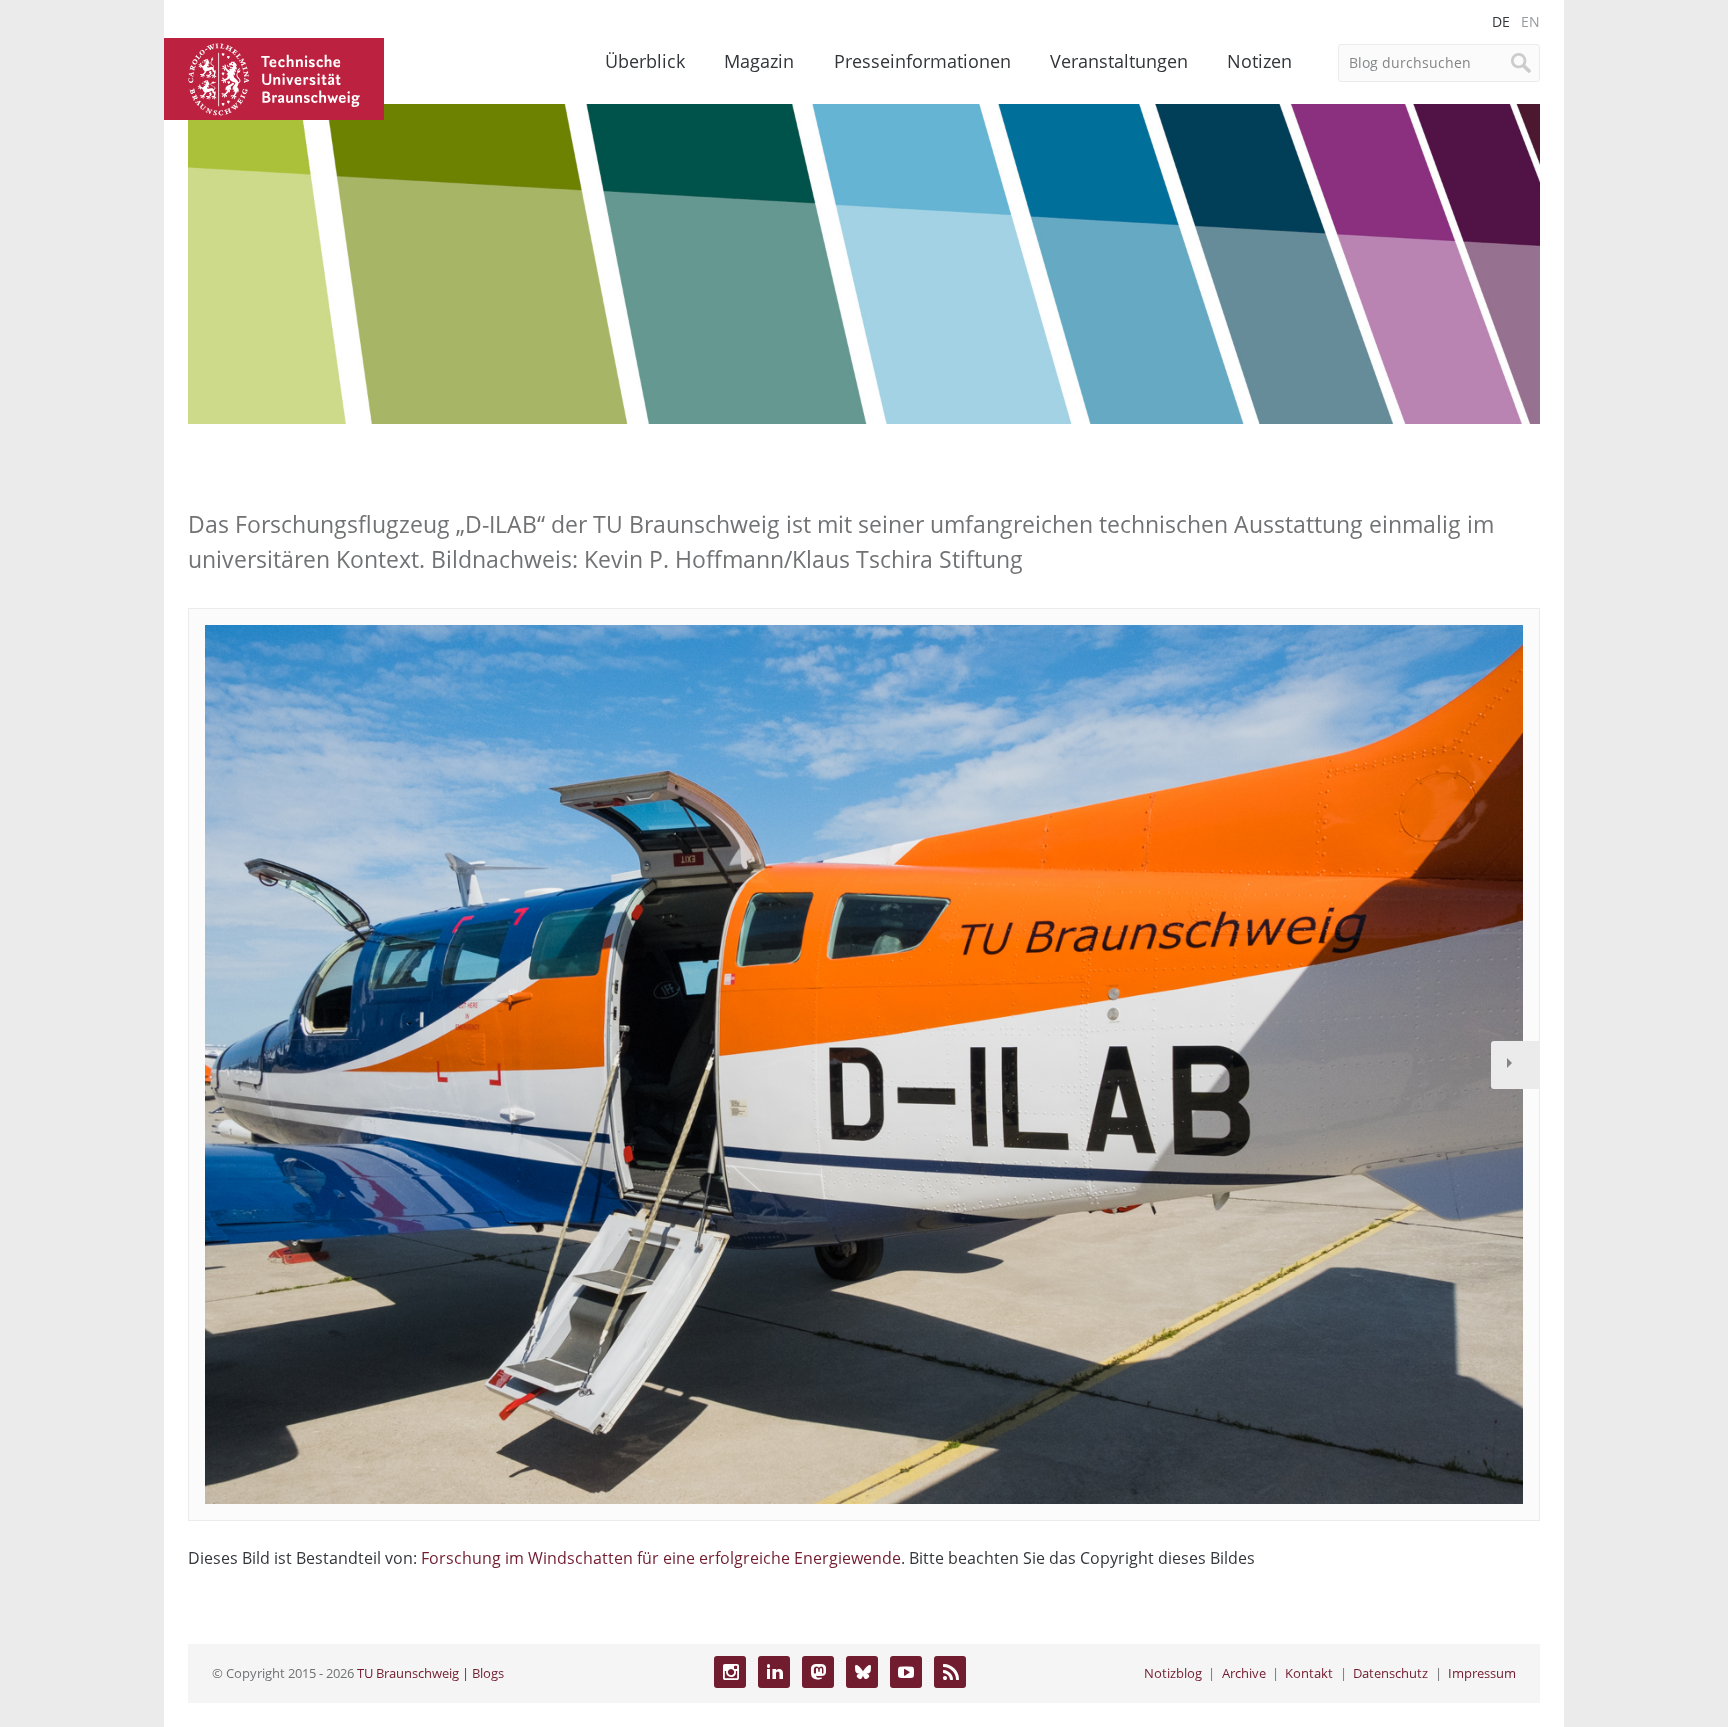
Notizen (1259, 61)
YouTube (906, 1672)
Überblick (645, 61)
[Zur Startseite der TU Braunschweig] (274, 77)
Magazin (759, 61)
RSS (950, 1672)
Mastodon (818, 1672)
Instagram (730, 1672)
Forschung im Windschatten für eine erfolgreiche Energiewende (661, 1558)
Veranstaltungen (1119, 61)
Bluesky (862, 1672)
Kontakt (1309, 1673)
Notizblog (1173, 1673)
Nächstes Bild (1515, 1065)
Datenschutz (1390, 1673)
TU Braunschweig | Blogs (430, 1673)
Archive (1244, 1673)
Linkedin (774, 1672)
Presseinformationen (922, 61)
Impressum (1482, 1673)
